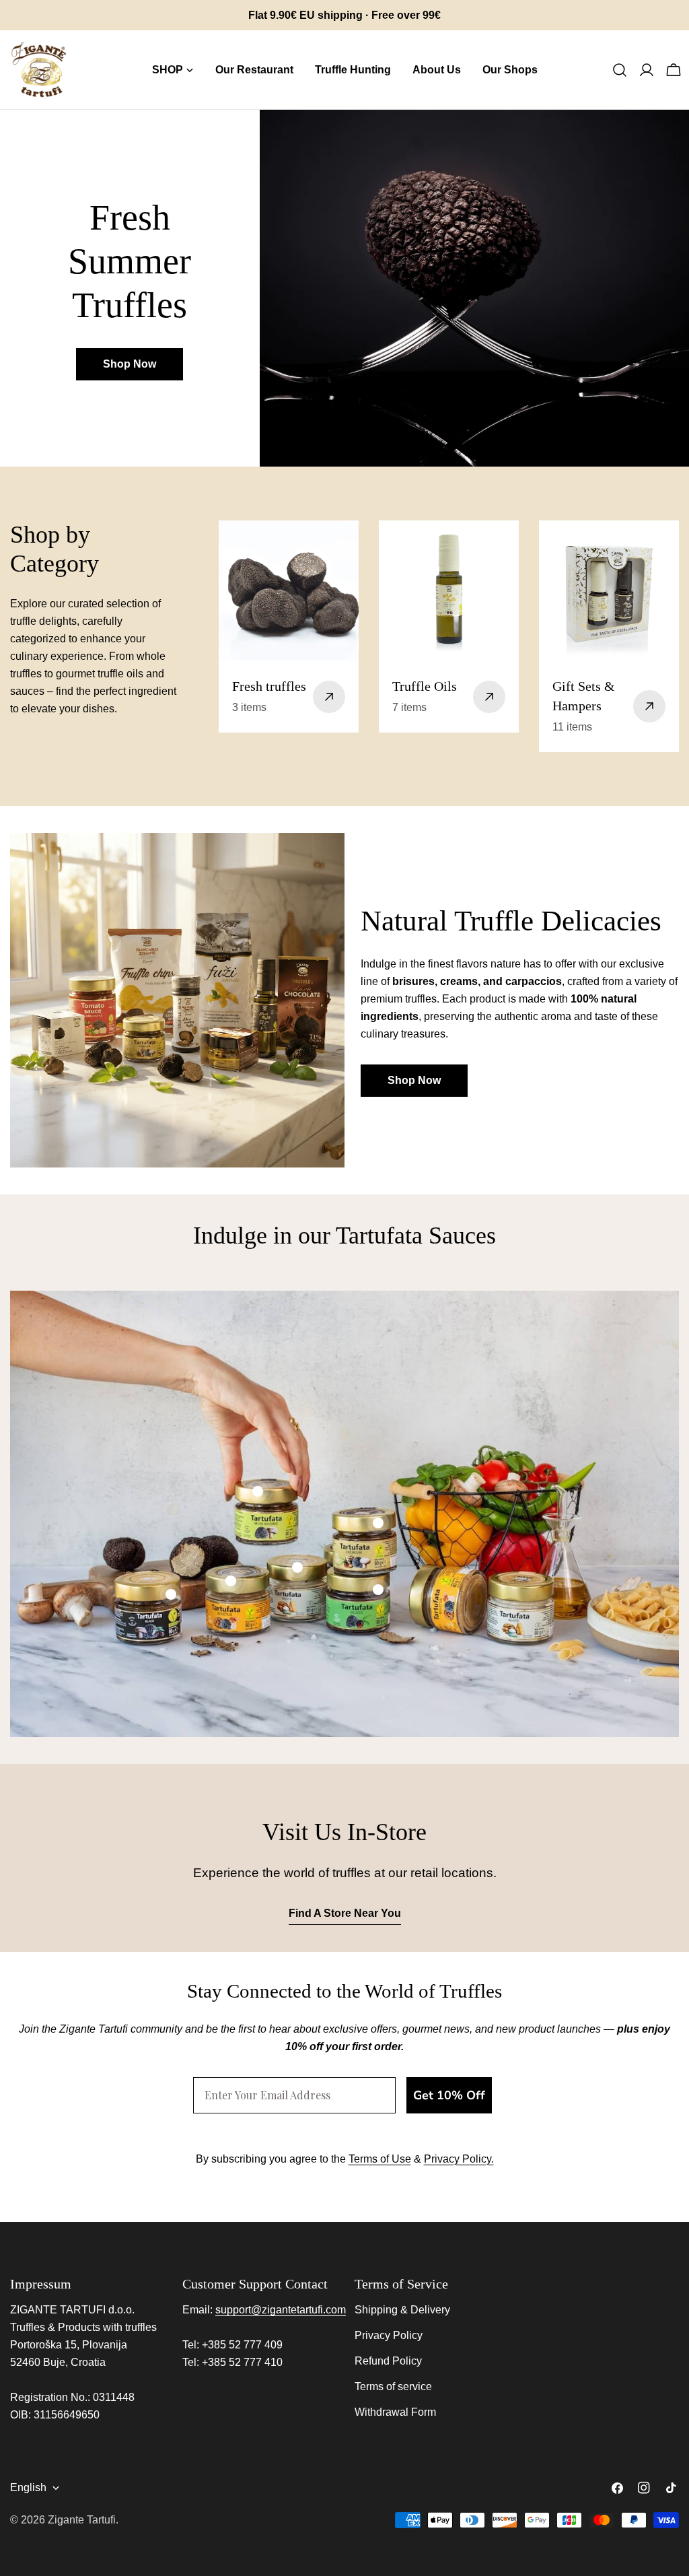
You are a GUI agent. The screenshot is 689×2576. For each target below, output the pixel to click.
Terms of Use (380, 2159)
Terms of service (393, 2386)
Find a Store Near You (345, 1913)
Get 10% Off (449, 2095)
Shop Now (130, 364)
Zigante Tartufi (82, 2520)
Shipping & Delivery (402, 2310)
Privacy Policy (389, 2335)
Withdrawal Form (395, 2412)
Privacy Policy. (459, 2159)
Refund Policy (388, 2361)
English (28, 2487)
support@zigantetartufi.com (281, 2310)
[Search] (620, 70)
